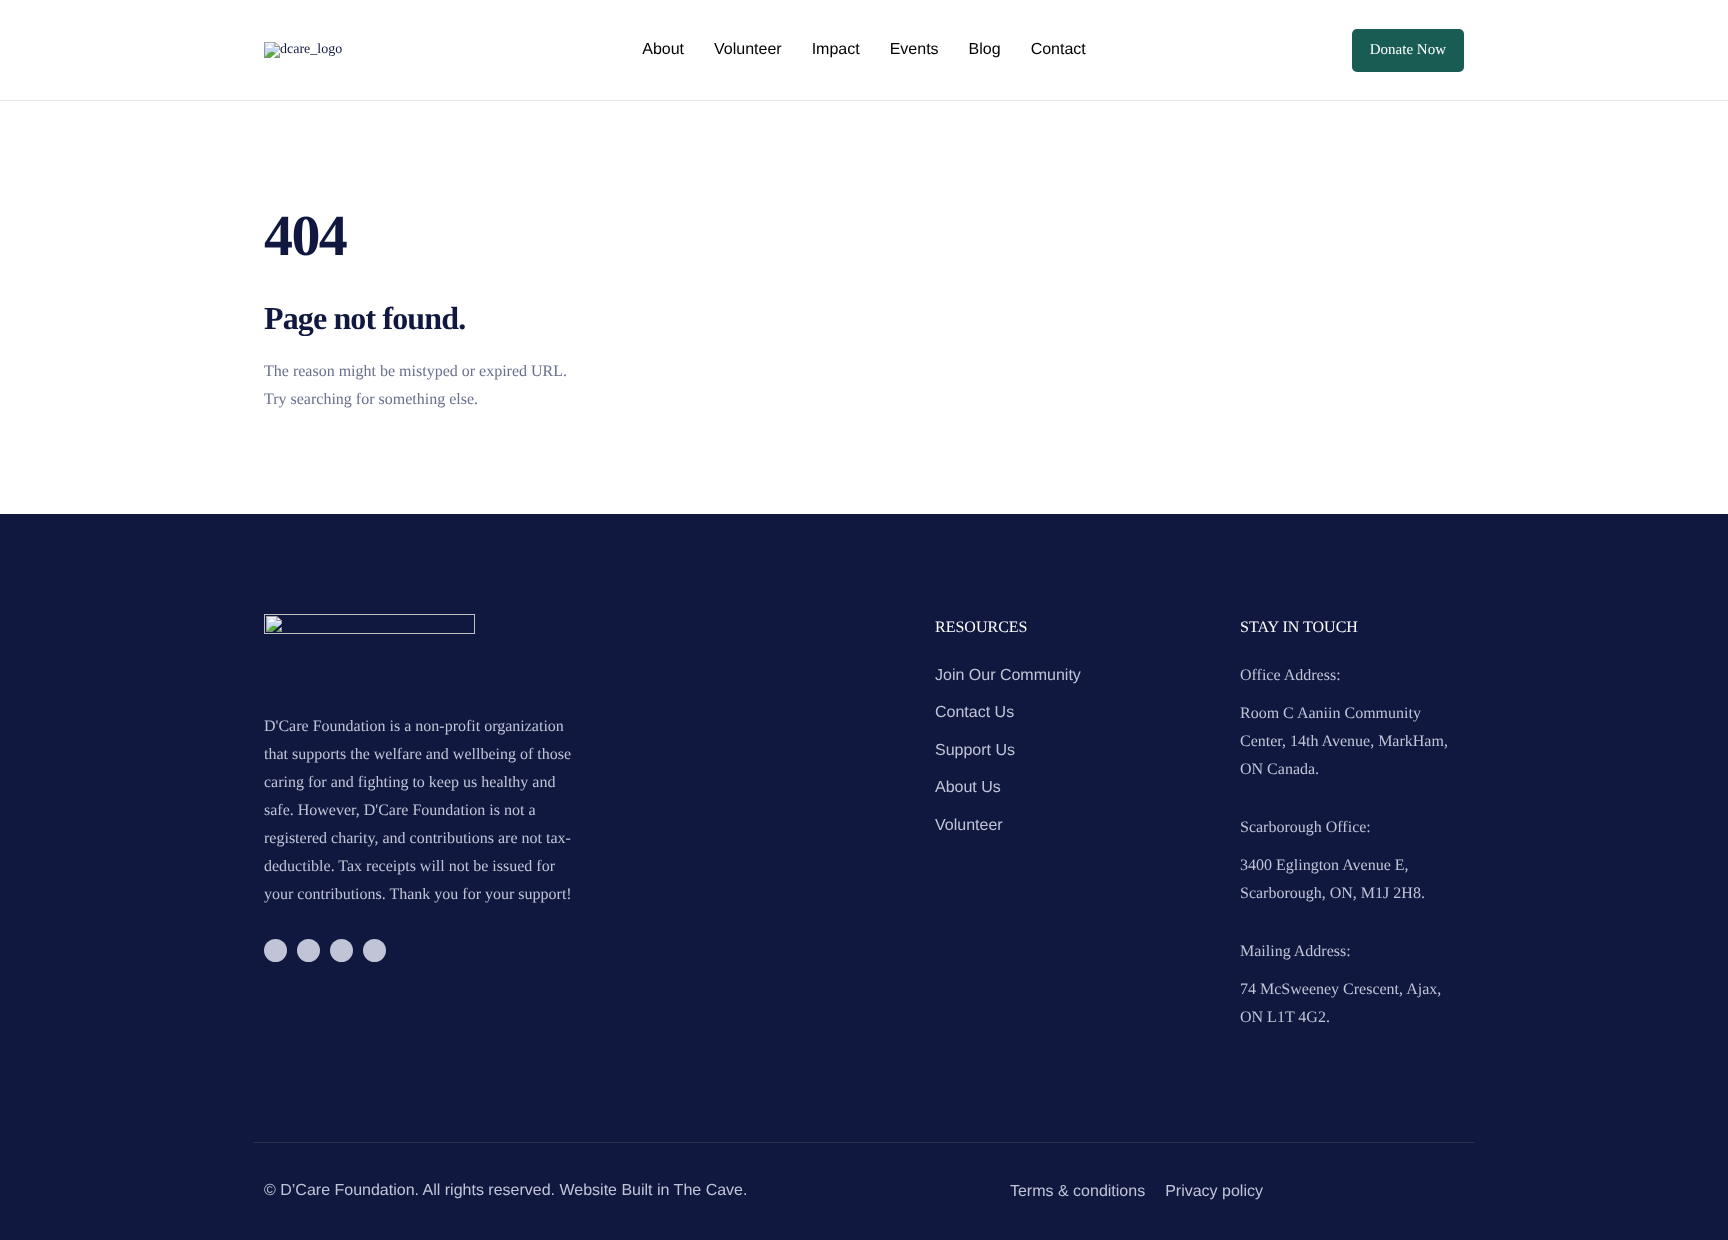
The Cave (708, 1190)
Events (914, 50)
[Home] (303, 49)
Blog (985, 50)
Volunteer (748, 50)
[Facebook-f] (275, 950)
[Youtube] (374, 950)
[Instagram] (308, 950)
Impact (836, 50)
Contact (1058, 50)
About (663, 50)
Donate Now (1408, 50)
